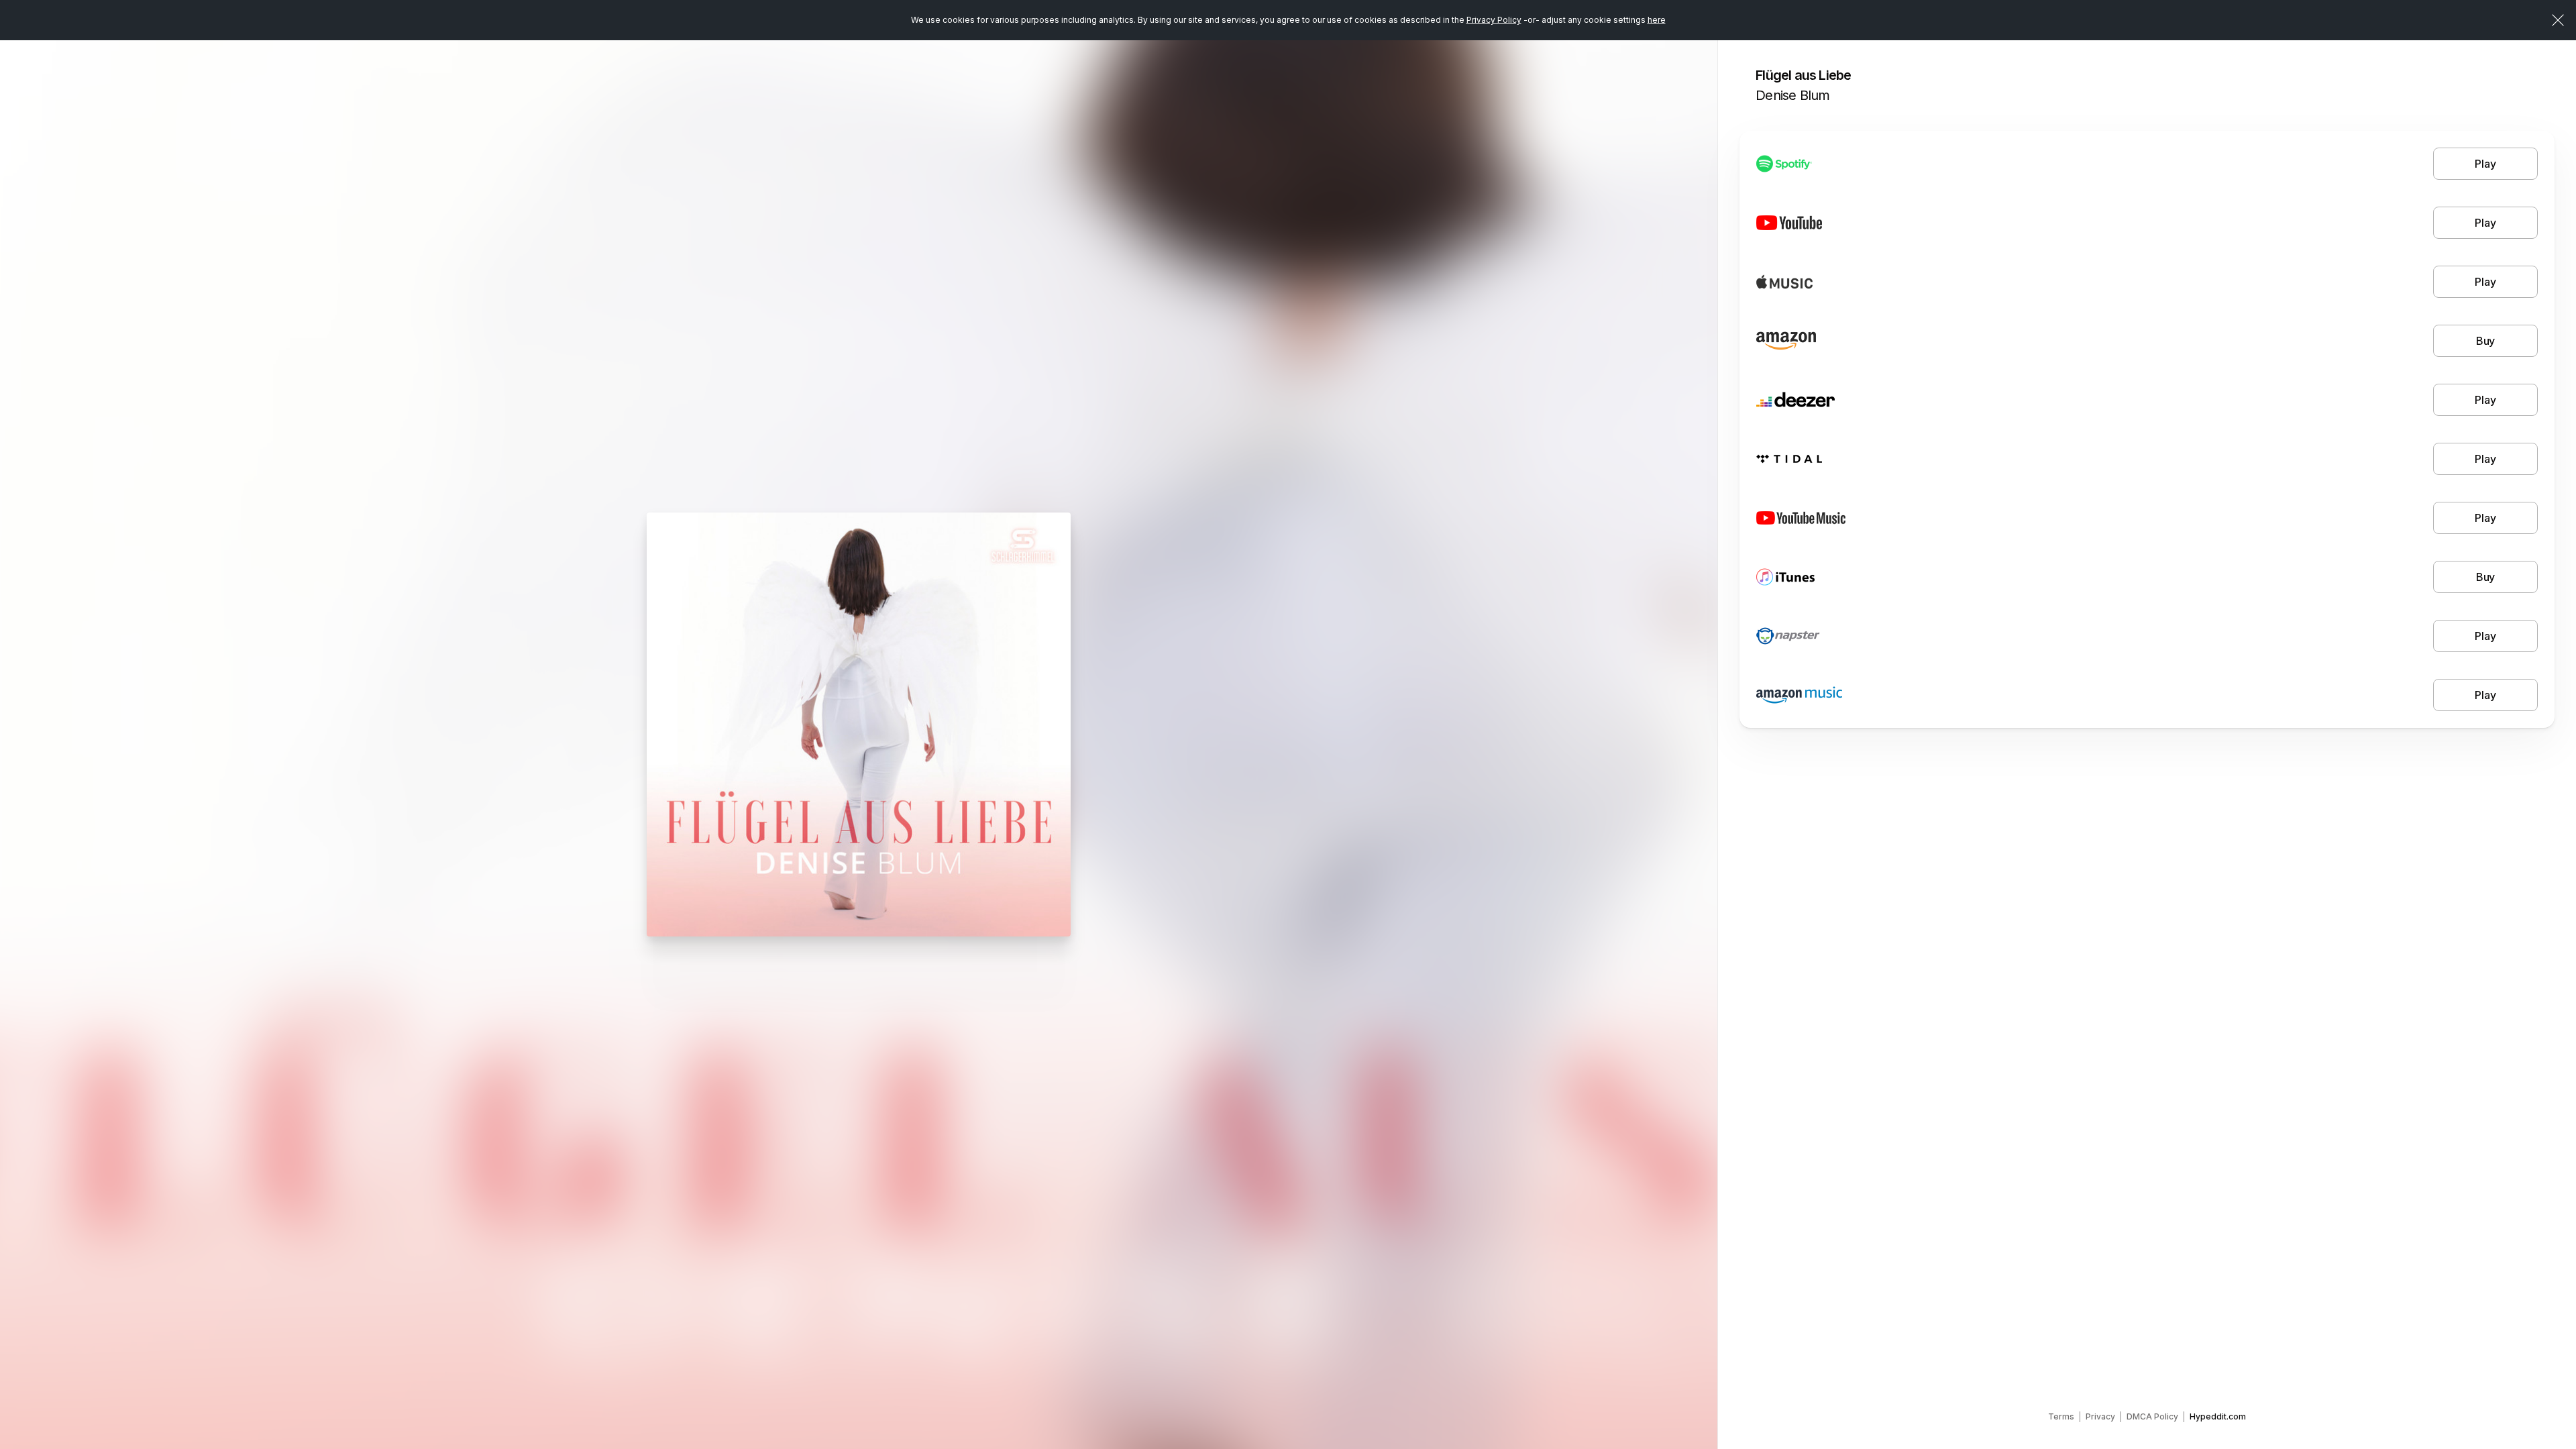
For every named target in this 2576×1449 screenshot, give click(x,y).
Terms (2061, 1416)
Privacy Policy (1494, 20)
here (1657, 20)
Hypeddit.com (2218, 1416)
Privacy (2100, 1416)
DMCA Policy (2152, 1416)
